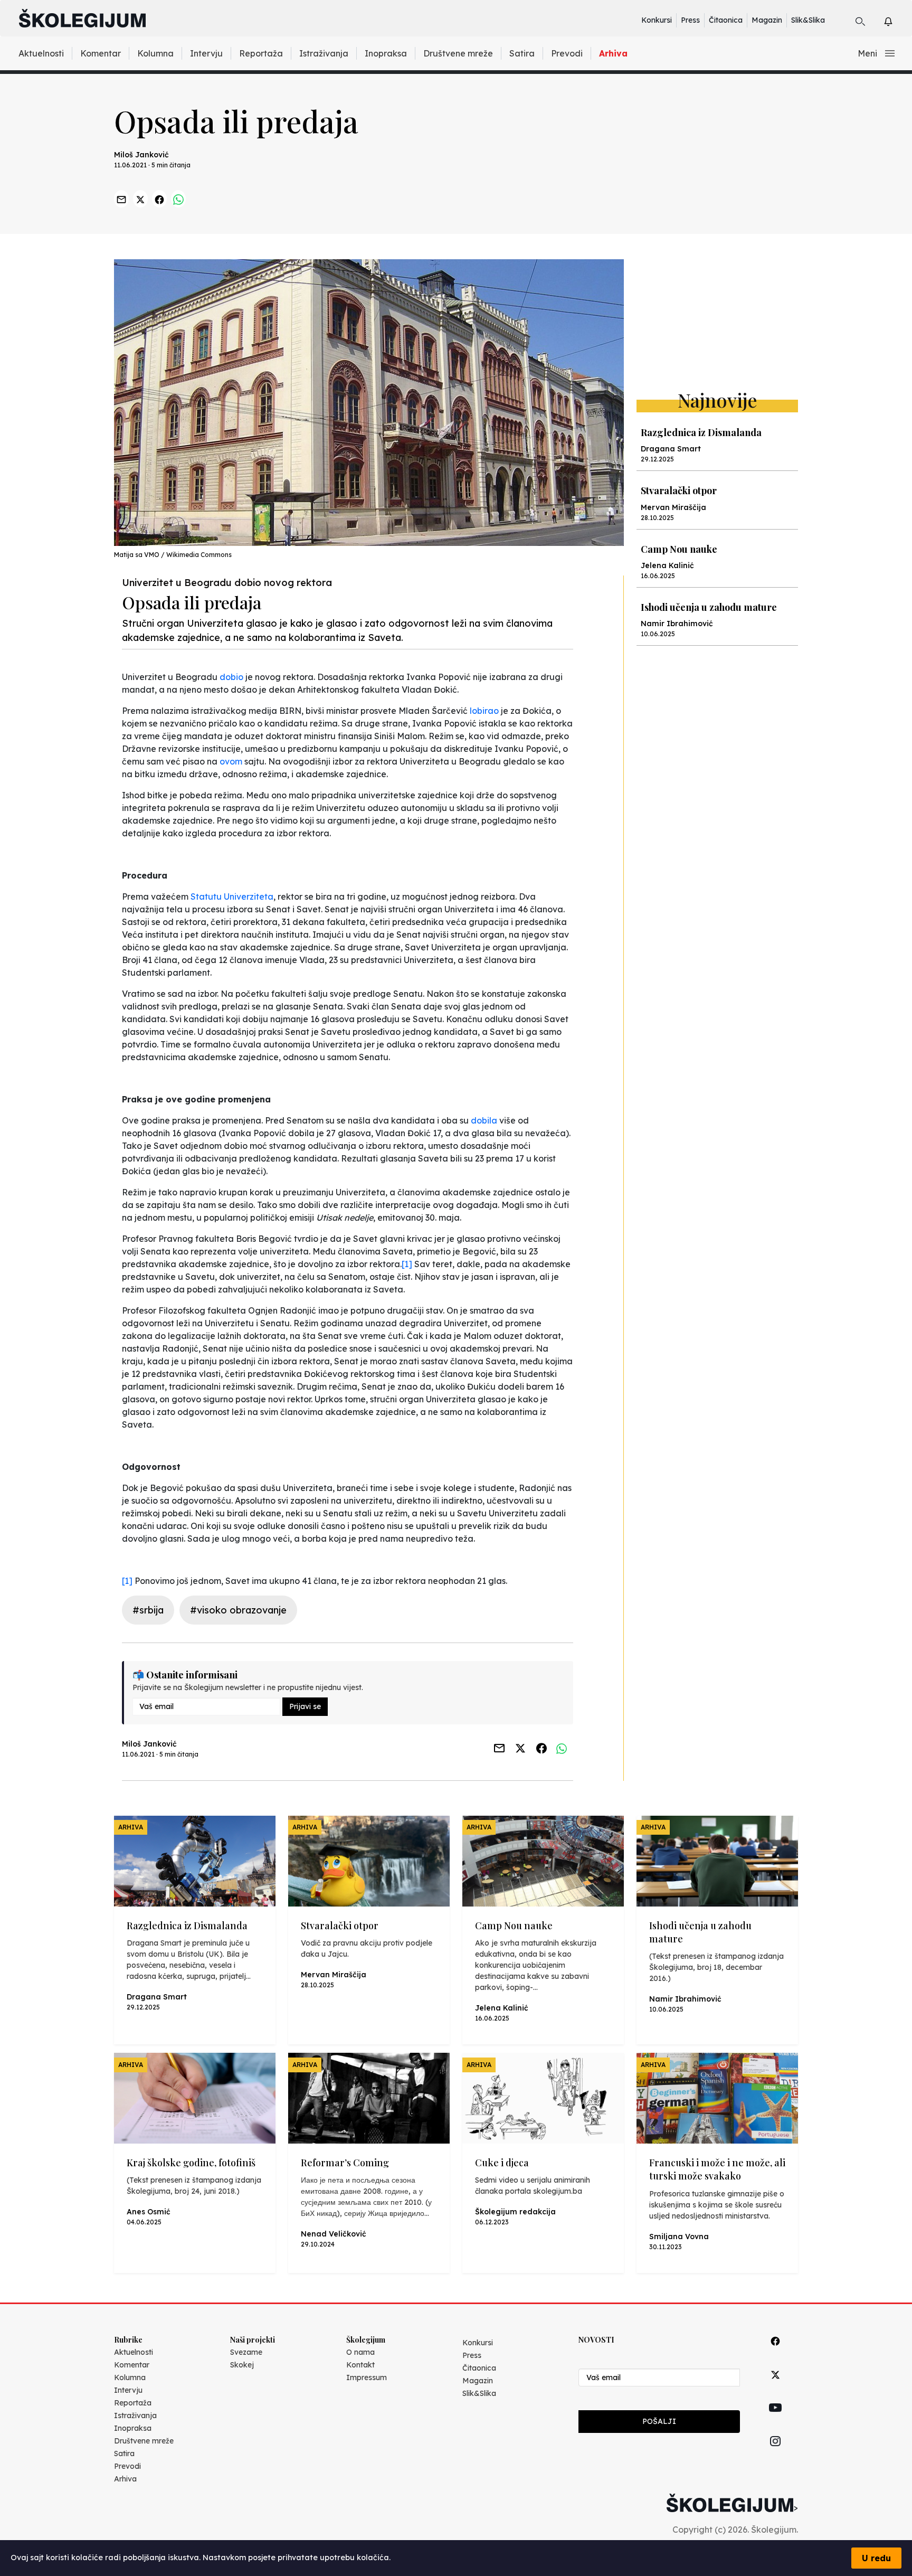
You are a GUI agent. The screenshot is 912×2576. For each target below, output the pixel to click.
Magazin (767, 20)
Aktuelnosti (41, 53)
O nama (360, 2352)
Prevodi (567, 53)
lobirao (484, 711)
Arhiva (613, 53)
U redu (876, 2558)
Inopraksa (386, 53)
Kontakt (360, 2365)
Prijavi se (305, 1706)
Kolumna (155, 53)
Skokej (242, 2365)
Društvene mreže (458, 53)
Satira (522, 53)
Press (690, 20)
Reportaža (261, 53)
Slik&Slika (808, 20)
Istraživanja (324, 53)
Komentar (101, 53)
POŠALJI (659, 2421)
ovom (231, 761)
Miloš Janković (141, 155)
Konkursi (657, 20)
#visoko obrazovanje (238, 1610)
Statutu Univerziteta (232, 897)
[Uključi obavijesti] (897, 20)
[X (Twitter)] (775, 2387)
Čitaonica (726, 20)
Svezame (246, 2352)
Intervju (206, 53)
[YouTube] (775, 2420)
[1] (407, 1264)
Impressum (367, 2377)
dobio (231, 677)
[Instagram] (775, 2453)
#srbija (148, 1610)
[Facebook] (775, 2353)
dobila (484, 1120)
